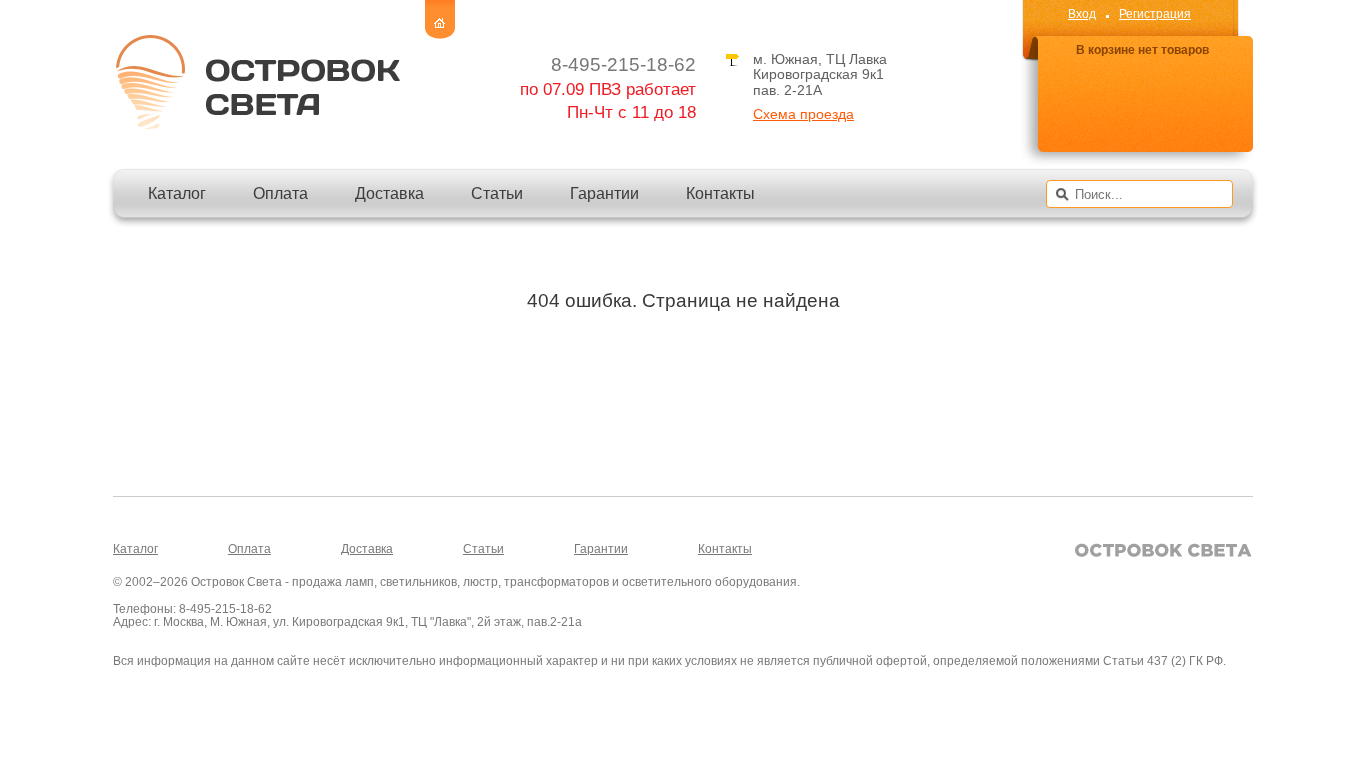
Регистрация (1155, 14)
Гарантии (604, 193)
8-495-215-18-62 (623, 64)
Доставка (389, 193)
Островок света (257, 82)
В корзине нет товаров (1142, 50)
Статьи (497, 193)
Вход (1082, 14)
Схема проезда (803, 114)
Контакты (720, 193)
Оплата (280, 193)
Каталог (177, 193)
